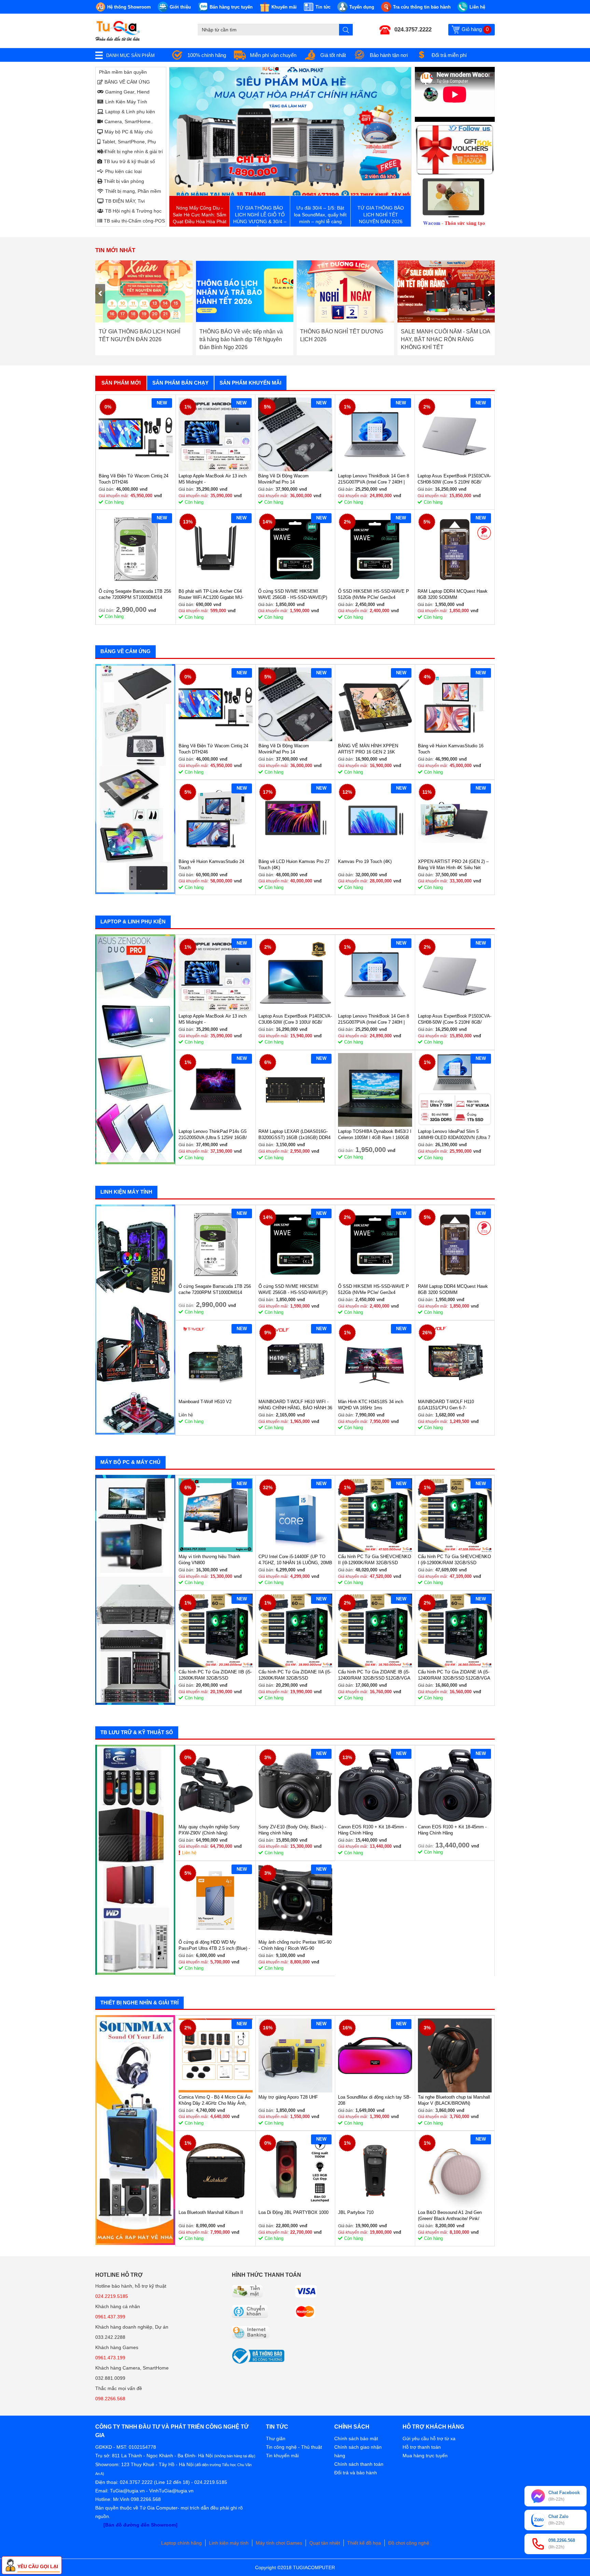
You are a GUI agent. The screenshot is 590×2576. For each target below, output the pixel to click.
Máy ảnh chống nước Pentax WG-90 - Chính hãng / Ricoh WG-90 (295, 1945)
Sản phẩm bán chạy (180, 383)
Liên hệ (189, 1853)
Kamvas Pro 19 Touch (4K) (365, 861)
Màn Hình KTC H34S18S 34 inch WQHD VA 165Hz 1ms (371, 1405)
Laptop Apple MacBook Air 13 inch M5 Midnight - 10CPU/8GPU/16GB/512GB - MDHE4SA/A (213, 479)
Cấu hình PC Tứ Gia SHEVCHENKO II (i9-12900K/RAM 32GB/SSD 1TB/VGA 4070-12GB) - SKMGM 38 (375, 1560)
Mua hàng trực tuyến (425, 2456)
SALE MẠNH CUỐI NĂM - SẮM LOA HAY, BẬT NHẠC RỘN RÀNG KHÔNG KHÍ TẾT (345, 339)
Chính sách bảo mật (356, 2438)
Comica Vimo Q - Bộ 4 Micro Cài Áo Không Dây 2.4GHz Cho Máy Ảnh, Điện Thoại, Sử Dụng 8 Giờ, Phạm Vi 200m (214, 2100)
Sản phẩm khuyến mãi (250, 383)
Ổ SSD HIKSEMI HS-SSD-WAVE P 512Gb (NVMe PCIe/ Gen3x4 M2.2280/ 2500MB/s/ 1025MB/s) (374, 595)
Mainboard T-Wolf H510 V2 (205, 1402)
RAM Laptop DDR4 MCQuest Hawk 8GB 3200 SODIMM (453, 594)
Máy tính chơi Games (279, 2543)
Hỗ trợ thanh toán (422, 2447)
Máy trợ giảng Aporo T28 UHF (288, 2097)
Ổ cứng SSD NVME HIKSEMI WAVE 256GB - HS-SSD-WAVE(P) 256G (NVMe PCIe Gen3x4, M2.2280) (293, 595)
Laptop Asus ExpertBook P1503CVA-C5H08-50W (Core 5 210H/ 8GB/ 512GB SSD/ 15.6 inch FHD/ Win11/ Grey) (454, 479)
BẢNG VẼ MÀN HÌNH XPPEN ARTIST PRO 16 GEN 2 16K (368, 749)
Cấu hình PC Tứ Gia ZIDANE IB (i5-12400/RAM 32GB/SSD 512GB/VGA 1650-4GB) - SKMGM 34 (374, 1675)
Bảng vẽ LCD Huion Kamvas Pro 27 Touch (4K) (294, 865)
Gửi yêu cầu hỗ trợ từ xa (429, 2438)
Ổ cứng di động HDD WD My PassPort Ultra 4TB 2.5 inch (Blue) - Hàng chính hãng (214, 1946)
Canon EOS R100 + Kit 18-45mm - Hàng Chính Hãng (372, 1830)
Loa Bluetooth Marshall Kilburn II (211, 2212)
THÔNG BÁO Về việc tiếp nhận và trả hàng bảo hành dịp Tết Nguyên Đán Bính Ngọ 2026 (140, 339)
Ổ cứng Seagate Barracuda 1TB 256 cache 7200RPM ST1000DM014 (135, 594)
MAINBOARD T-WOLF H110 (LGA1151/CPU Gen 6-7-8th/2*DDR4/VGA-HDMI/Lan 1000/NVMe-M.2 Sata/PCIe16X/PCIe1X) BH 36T (449, 1405)
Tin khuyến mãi (282, 2456)
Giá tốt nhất (333, 55)
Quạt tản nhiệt (325, 2543)
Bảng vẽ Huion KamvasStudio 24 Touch (211, 865)
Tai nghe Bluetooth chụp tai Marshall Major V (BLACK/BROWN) (454, 2100)
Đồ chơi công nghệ (409, 2543)
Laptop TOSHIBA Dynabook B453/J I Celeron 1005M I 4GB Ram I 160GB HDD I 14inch (375, 1135)
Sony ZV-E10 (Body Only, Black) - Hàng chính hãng (292, 1830)
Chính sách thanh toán (359, 2464)
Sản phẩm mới (121, 383)
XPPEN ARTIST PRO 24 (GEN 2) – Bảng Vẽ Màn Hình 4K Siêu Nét (453, 865)
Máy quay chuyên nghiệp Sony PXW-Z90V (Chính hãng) (209, 1830)
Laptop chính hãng (181, 2543)
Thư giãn (276, 2438)
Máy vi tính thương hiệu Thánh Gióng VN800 (209, 1560)
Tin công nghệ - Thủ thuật (294, 2447)
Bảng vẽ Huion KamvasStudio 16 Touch (451, 749)
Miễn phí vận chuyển (273, 55)
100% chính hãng (207, 55)
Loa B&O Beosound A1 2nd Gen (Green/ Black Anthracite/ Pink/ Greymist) (450, 2216)
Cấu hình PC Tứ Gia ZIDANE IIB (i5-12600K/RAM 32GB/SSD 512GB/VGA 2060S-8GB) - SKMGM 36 (215, 1675)
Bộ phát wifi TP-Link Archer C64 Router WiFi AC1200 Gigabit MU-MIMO (211, 595)
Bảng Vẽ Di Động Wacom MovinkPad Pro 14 (283, 479)
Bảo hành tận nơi (389, 55)
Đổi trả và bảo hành (356, 2473)
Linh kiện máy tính (229, 2543)
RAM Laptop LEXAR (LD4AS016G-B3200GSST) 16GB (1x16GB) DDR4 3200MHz (294, 1135)
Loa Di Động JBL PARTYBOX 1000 (293, 2212)
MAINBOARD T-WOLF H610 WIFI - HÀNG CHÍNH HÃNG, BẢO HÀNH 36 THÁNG (295, 1405)
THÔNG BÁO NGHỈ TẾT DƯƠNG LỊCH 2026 (241, 335)
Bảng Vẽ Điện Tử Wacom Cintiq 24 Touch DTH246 (134, 479)
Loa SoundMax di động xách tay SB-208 (374, 2100)
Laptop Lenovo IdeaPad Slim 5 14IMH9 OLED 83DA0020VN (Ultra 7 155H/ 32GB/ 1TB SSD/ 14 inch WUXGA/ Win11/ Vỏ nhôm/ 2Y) (454, 1135)
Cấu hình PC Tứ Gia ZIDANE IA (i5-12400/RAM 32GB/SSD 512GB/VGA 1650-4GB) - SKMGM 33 (454, 1675)
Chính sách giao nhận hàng (358, 2451)
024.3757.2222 (413, 30)
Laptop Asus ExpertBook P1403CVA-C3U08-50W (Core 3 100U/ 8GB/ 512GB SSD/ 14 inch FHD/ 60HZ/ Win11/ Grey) (295, 1019)
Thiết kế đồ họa (364, 2543)
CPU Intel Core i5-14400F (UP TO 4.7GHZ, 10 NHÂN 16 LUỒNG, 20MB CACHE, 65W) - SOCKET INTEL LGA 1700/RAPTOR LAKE (295, 1560)
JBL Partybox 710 (356, 2212)
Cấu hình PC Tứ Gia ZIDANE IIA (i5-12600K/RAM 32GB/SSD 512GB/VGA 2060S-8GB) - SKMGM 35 (295, 1675)
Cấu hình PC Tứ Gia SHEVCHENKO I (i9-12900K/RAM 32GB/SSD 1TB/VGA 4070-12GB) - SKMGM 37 (454, 1560)
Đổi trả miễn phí (449, 55)
